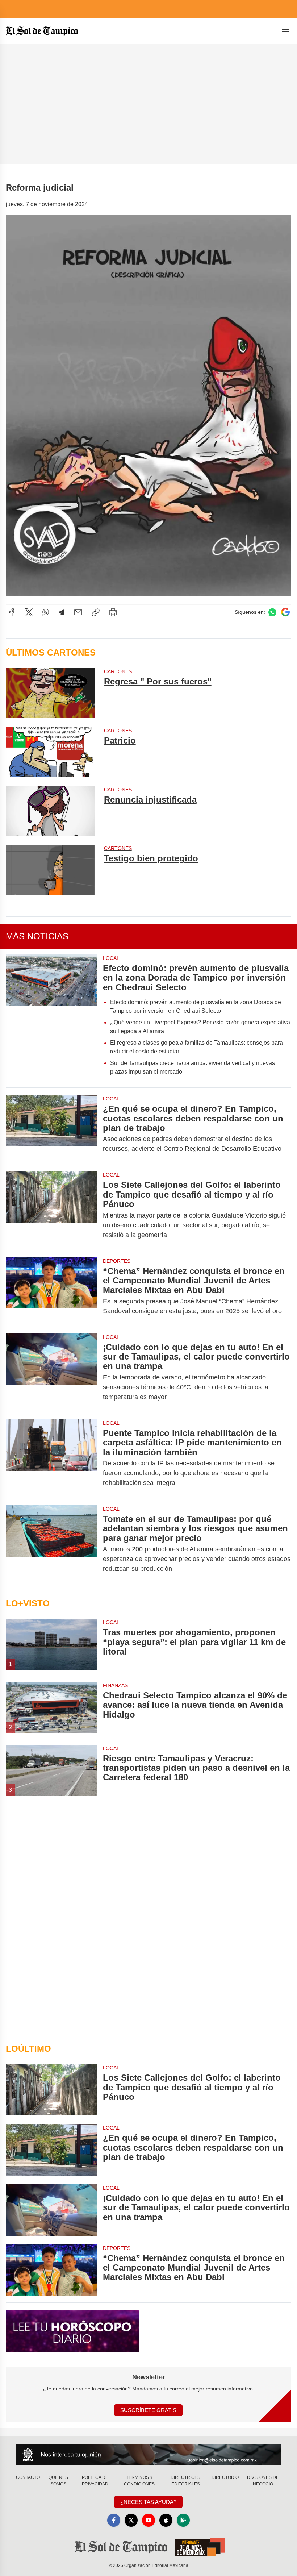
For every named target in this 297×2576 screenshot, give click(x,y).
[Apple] (166, 2520)
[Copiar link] (96, 612)
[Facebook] (12, 612)
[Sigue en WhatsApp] (272, 612)
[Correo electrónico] (78, 612)
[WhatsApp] (46, 612)
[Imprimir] (113, 612)
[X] (29, 612)
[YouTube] (148, 2520)
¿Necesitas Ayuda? (148, 2502)
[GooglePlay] (183, 2520)
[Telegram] (62, 612)
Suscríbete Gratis (148, 2410)
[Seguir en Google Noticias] (285, 612)
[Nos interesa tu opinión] (148, 2454)
